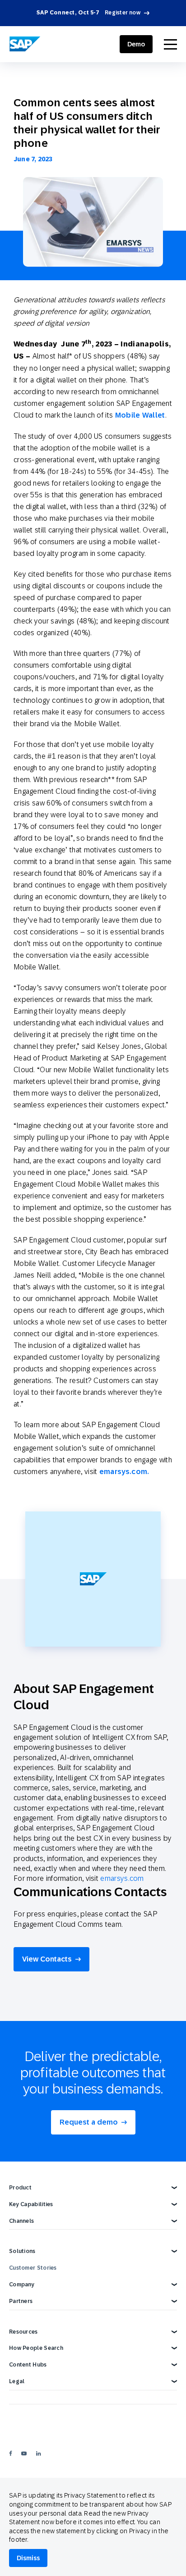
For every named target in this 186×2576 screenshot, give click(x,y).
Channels (21, 2221)
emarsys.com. (124, 1472)
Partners (21, 2301)
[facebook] (11, 2453)
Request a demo (89, 2122)
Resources (23, 2332)
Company (22, 2285)
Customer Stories (33, 2268)
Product (20, 2188)
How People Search (36, 2348)
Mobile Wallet (140, 415)
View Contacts (47, 1959)
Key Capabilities (31, 2204)
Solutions (22, 2251)
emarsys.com (122, 1878)
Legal (17, 2381)
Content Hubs (28, 2365)
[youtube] (24, 2453)
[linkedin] (38, 2453)
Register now (123, 13)
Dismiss (28, 2558)
